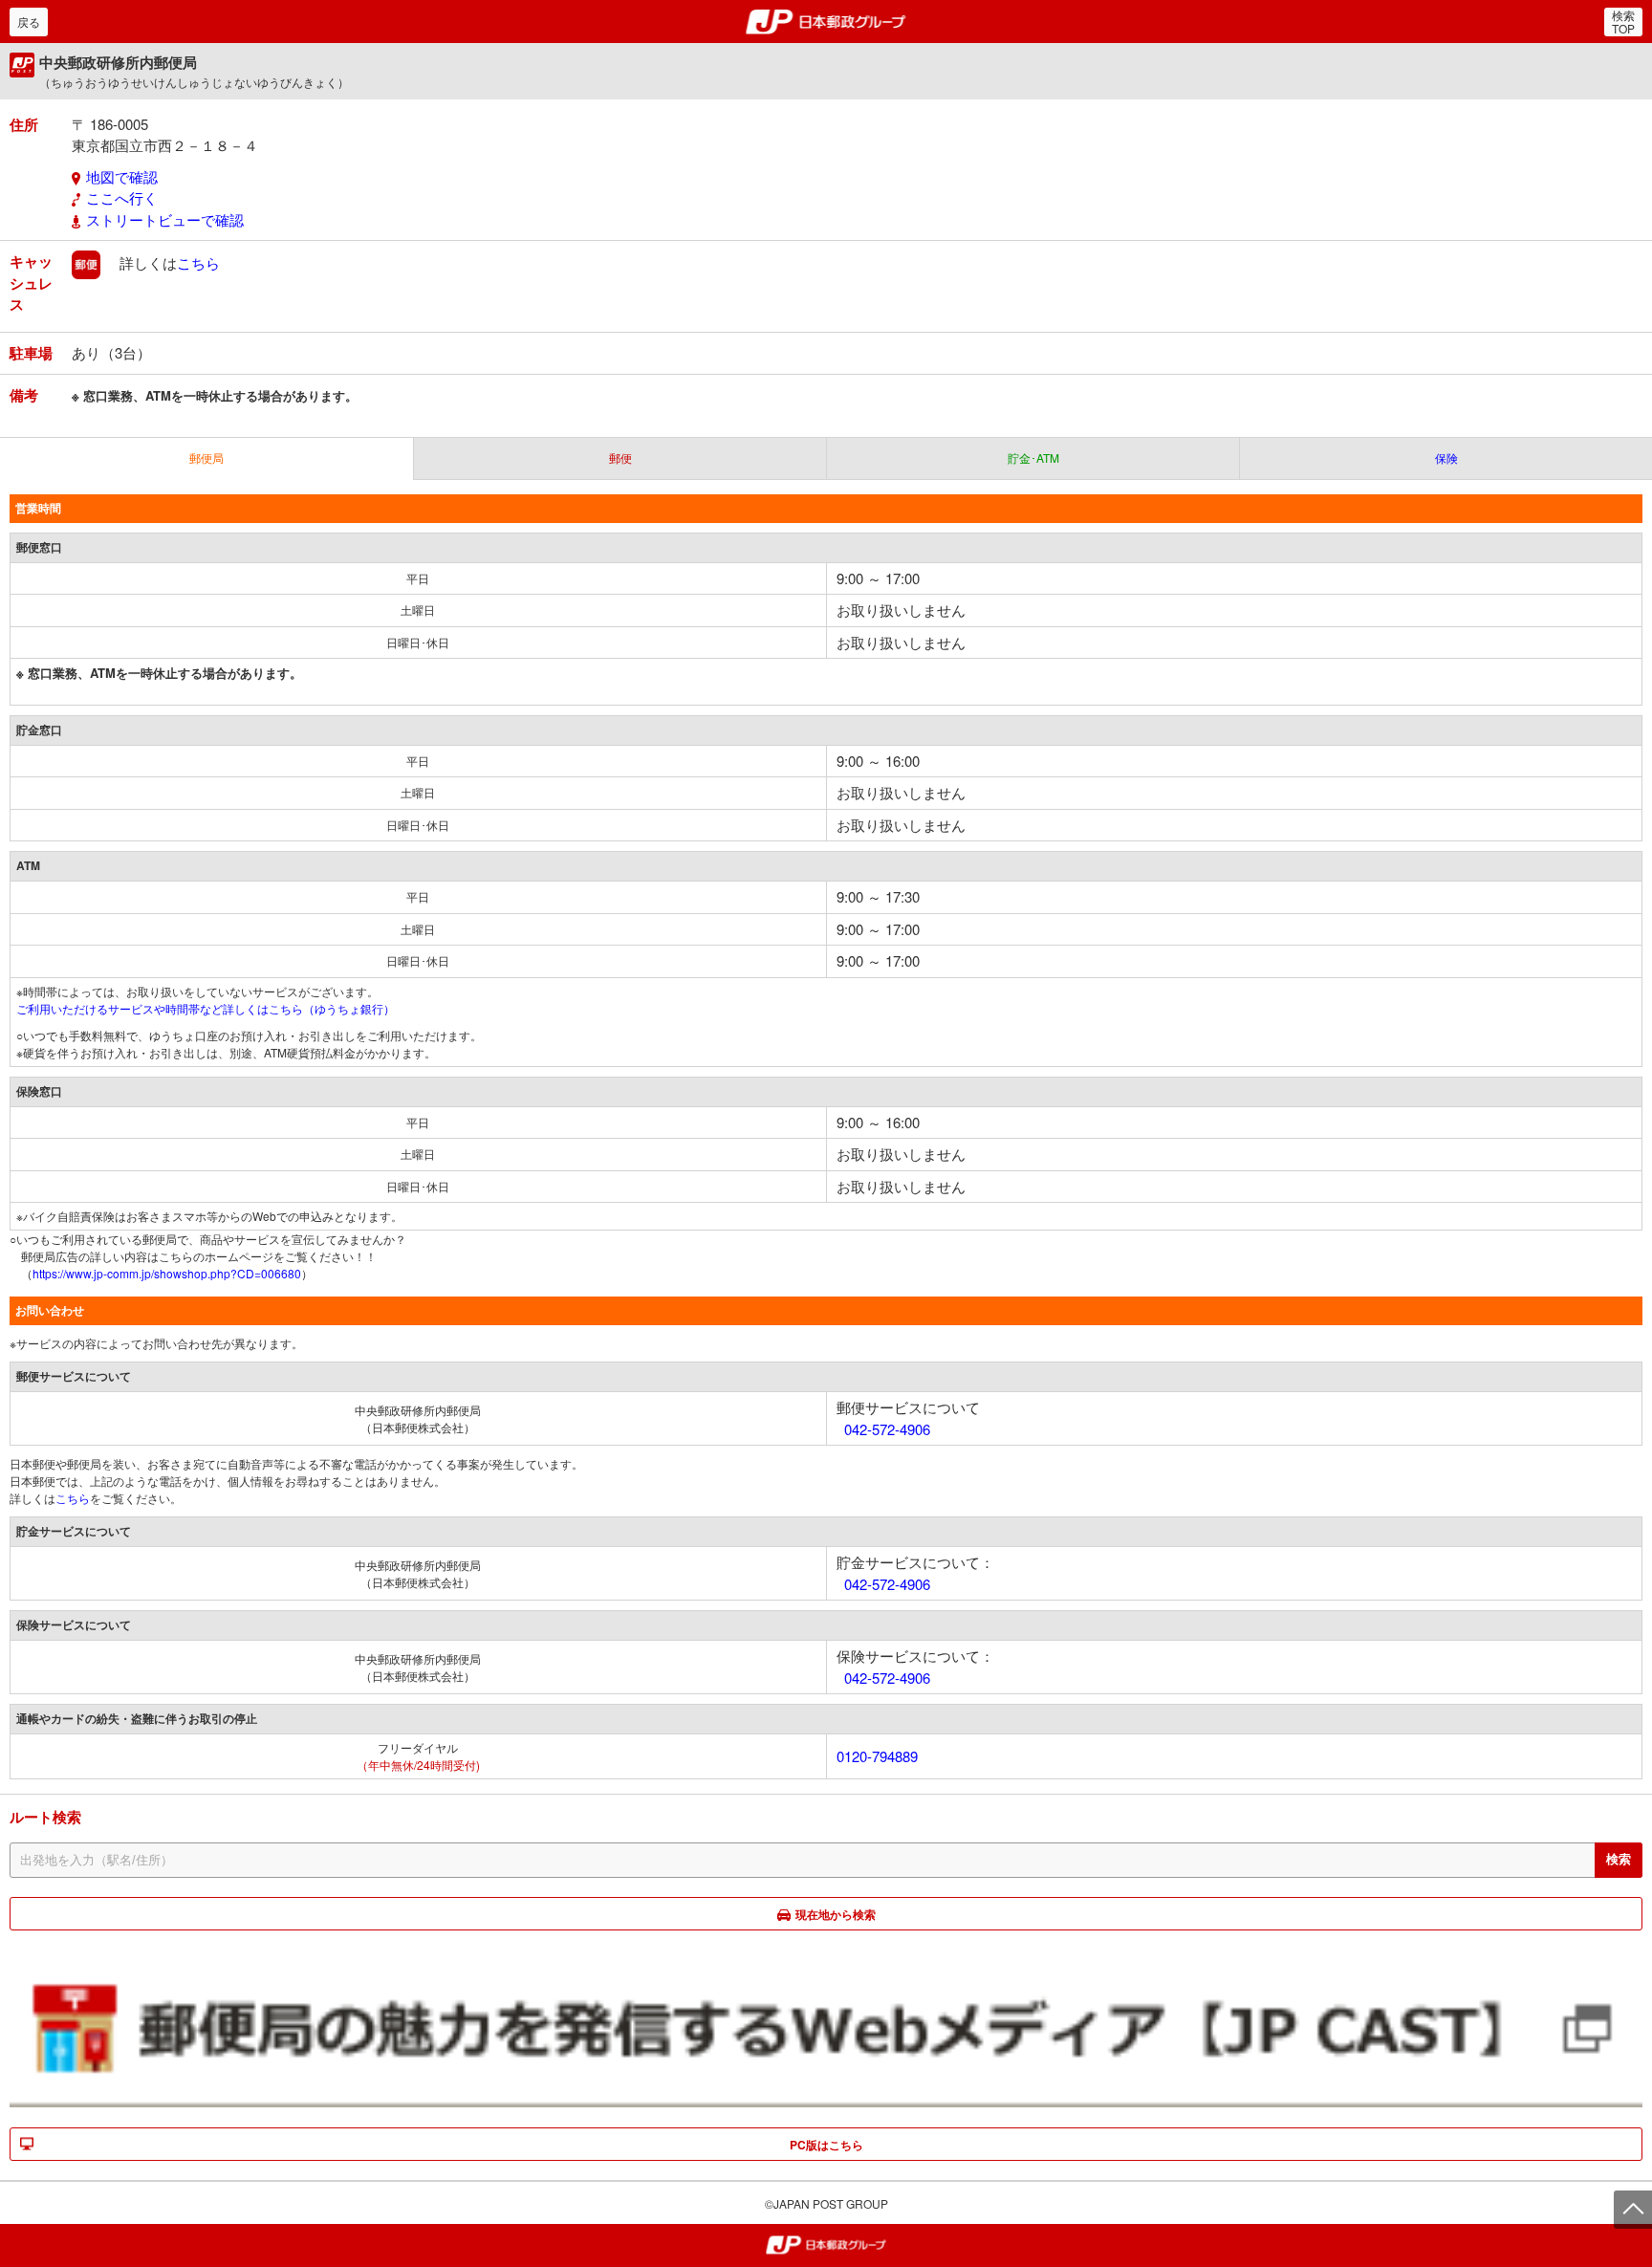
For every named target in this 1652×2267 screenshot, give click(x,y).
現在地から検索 (836, 1914)
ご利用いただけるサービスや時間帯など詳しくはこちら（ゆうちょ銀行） (206, 1008)
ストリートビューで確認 (165, 219)
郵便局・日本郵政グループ (826, 22)
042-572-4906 (887, 1429)
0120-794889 (877, 1756)
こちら (198, 262)
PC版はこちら (826, 2145)
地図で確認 (122, 176)
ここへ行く (122, 197)
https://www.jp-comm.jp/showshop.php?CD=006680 (167, 1273)
